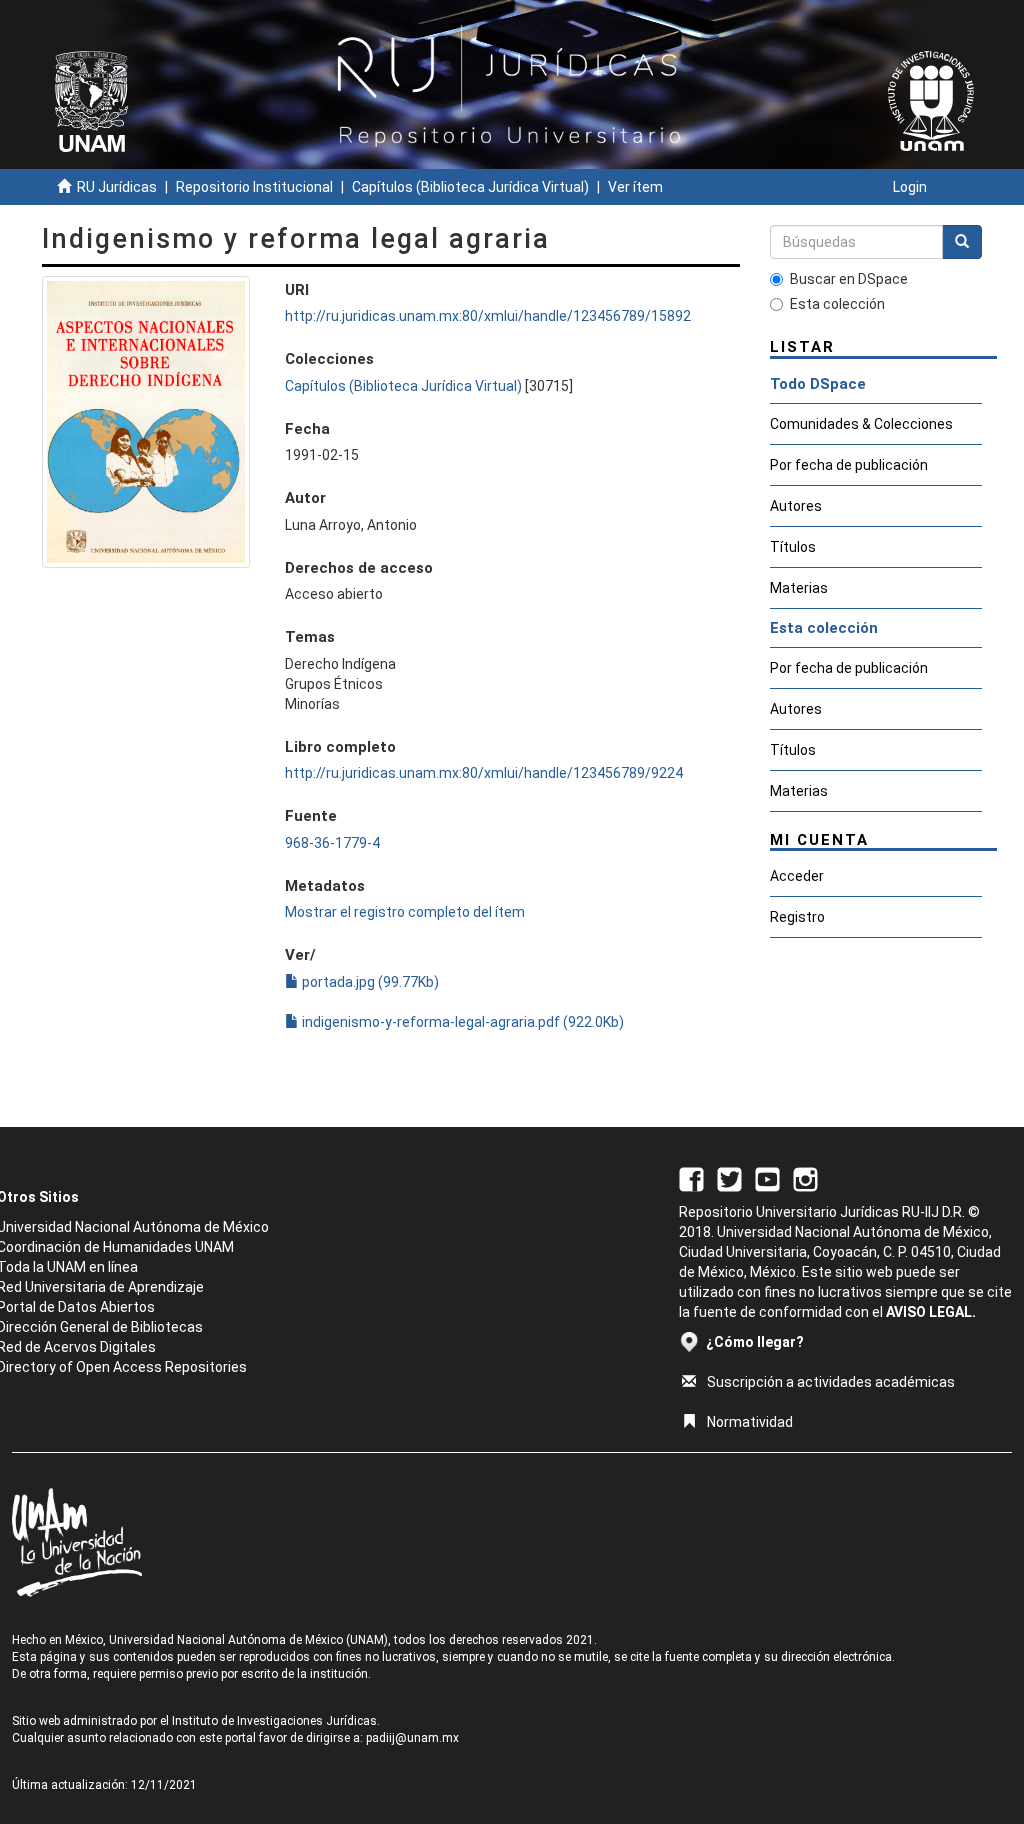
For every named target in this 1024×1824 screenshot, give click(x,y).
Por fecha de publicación (849, 465)
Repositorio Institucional (254, 187)
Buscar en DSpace (849, 279)
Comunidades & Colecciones (861, 424)
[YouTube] (767, 1178)
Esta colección (837, 304)
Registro (797, 917)
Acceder (797, 876)
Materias (799, 588)
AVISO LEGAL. (931, 1312)
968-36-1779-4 (332, 843)
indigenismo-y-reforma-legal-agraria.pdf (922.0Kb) (461, 1022)
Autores (796, 506)
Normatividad (750, 1422)
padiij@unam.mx (412, 1738)
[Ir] (962, 242)
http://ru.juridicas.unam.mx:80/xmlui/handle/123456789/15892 (488, 316)
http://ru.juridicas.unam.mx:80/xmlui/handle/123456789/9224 (484, 773)
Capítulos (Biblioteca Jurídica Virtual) (470, 187)
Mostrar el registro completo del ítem (405, 912)
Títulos (793, 547)
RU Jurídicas (117, 187)
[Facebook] (691, 1178)
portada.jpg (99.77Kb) (369, 982)
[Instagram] (805, 1178)
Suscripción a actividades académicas (831, 1382)
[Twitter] (729, 1178)
